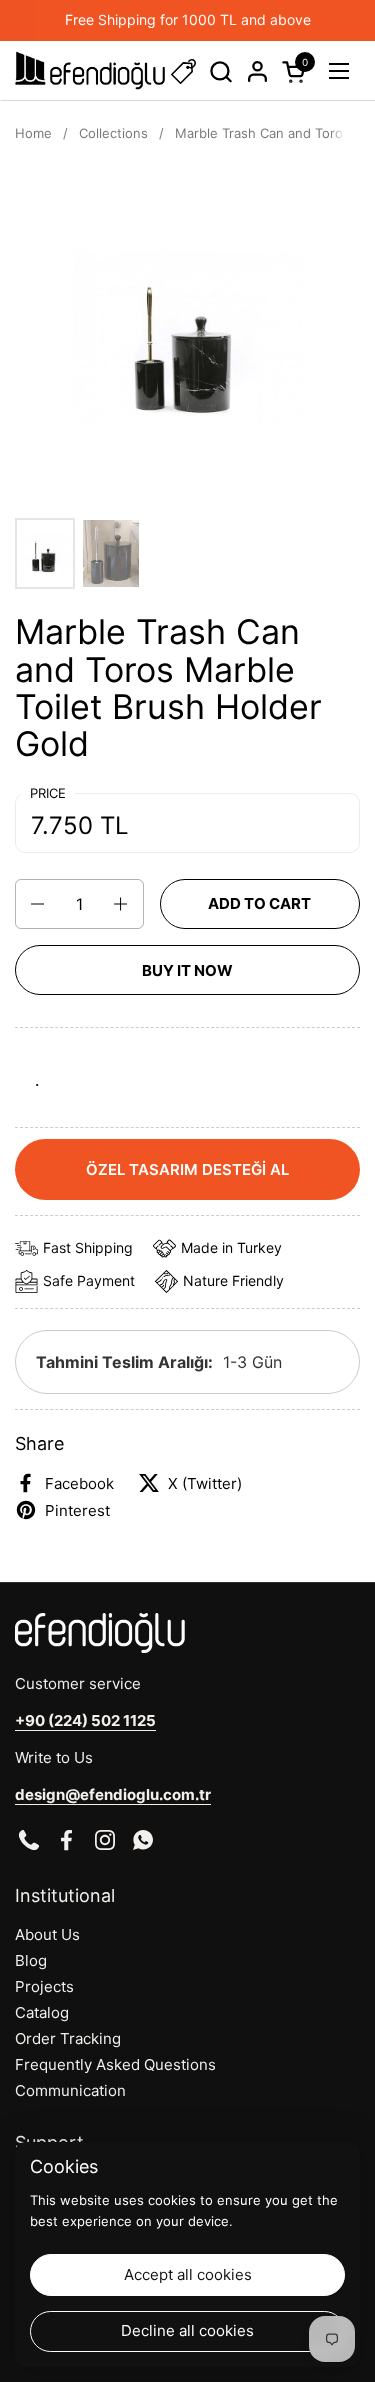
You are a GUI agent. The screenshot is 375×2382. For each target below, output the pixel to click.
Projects (44, 1986)
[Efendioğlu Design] (90, 71)
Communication (70, 2090)
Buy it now (187, 970)
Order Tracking (68, 2038)
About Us (47, 1934)
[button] (220, 71)
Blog (31, 1960)
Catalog (42, 2012)
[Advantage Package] (183, 71)
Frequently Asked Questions (115, 2064)
